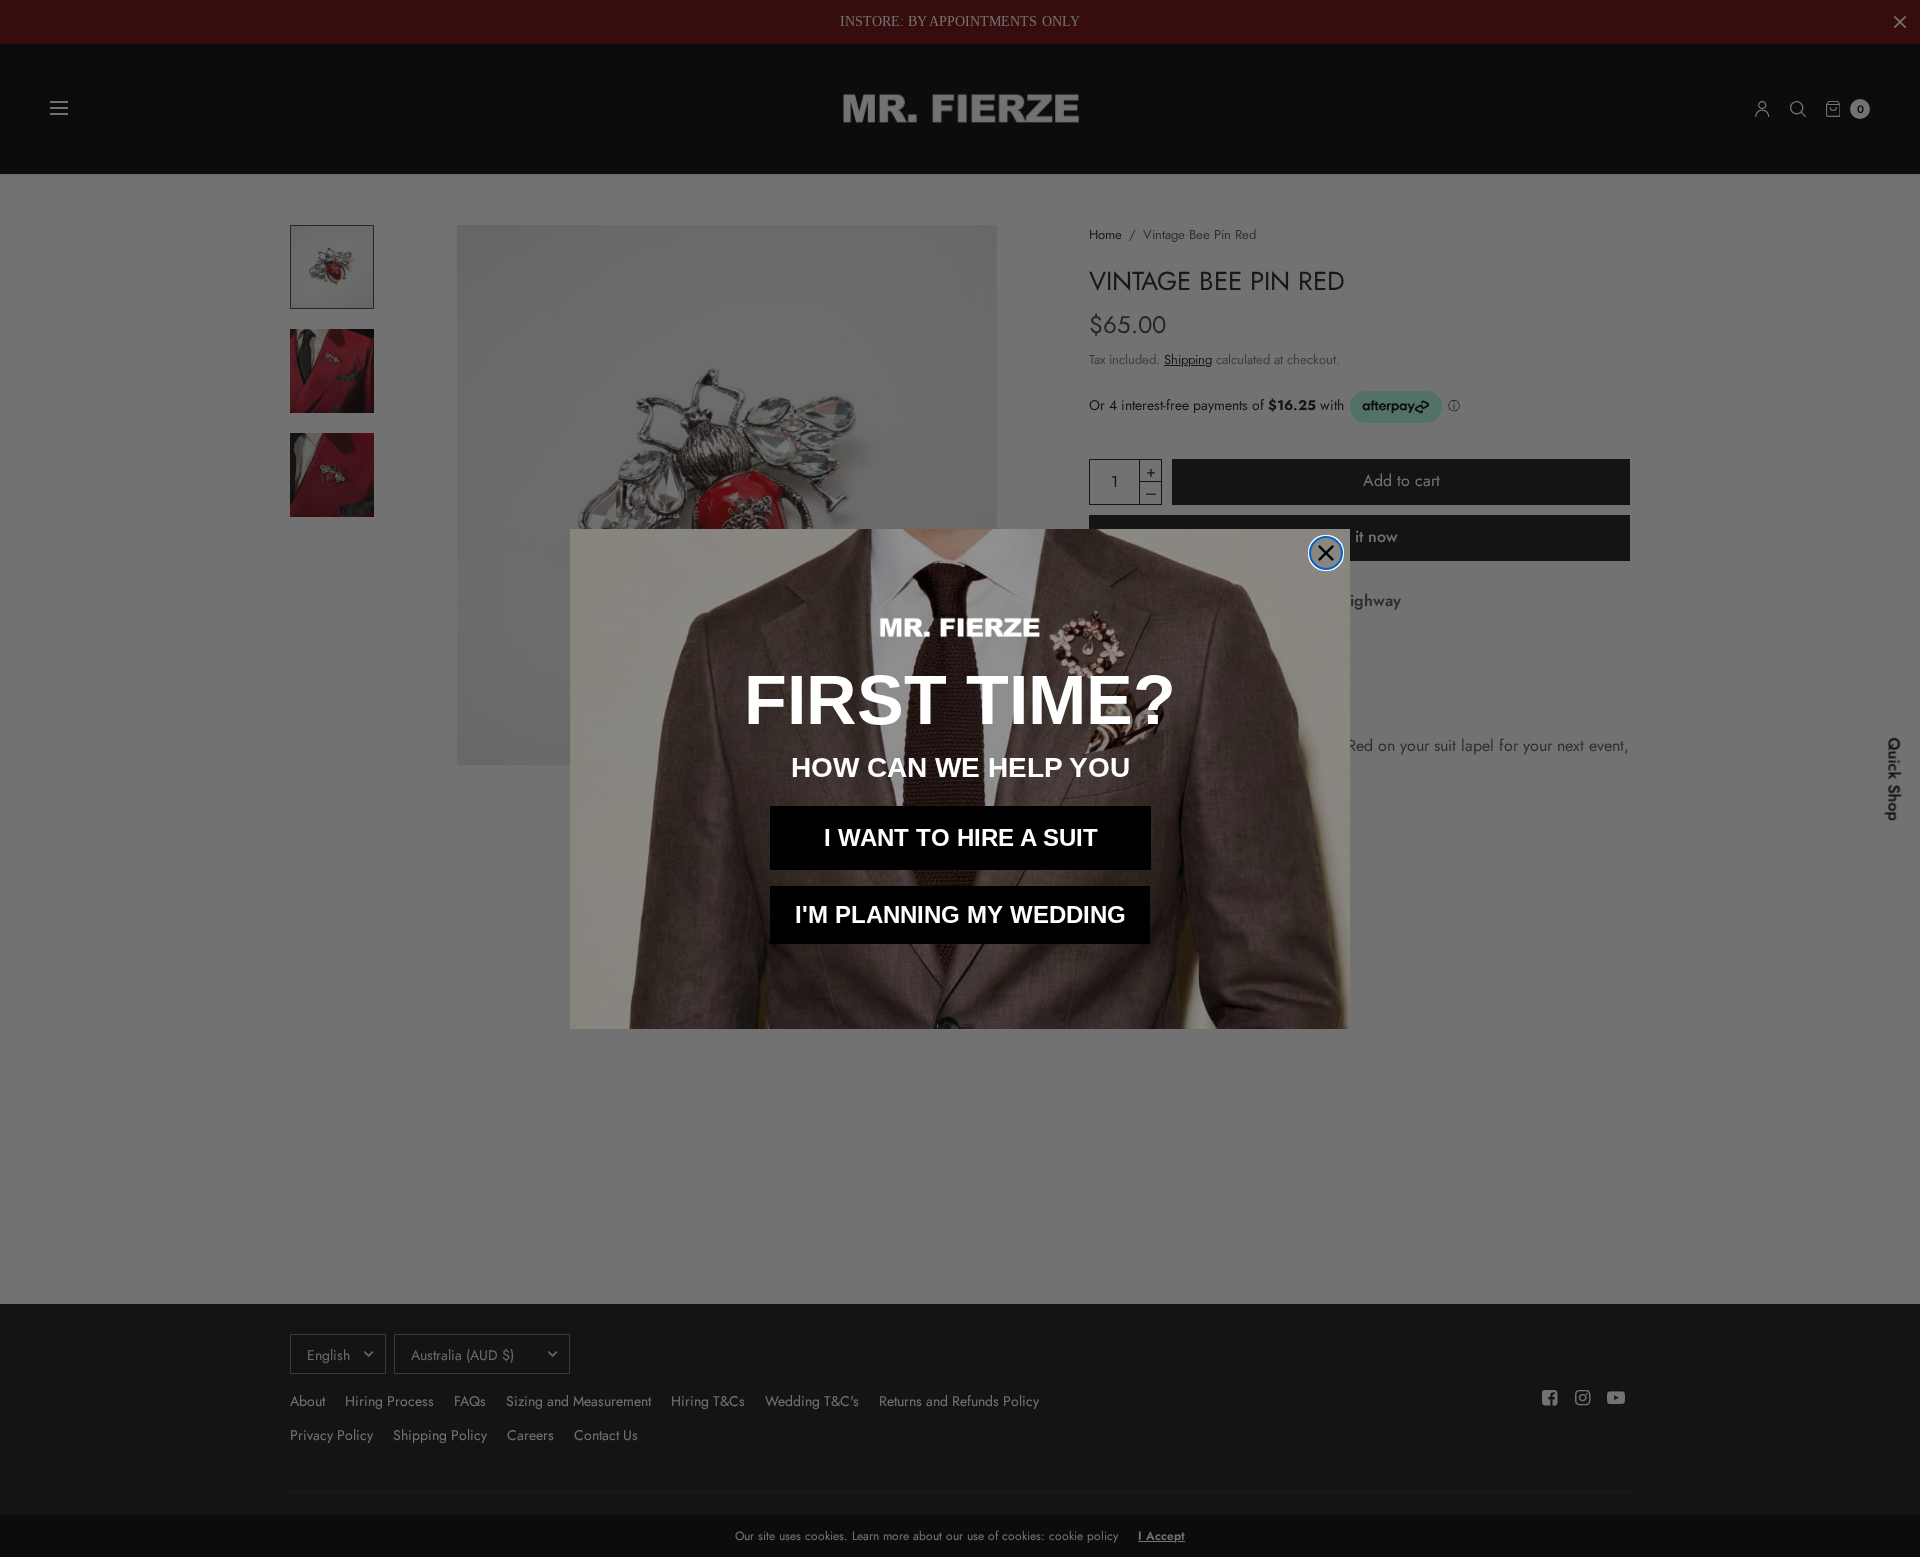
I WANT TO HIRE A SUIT (961, 837)
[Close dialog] (1326, 553)
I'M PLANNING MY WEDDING (960, 914)
